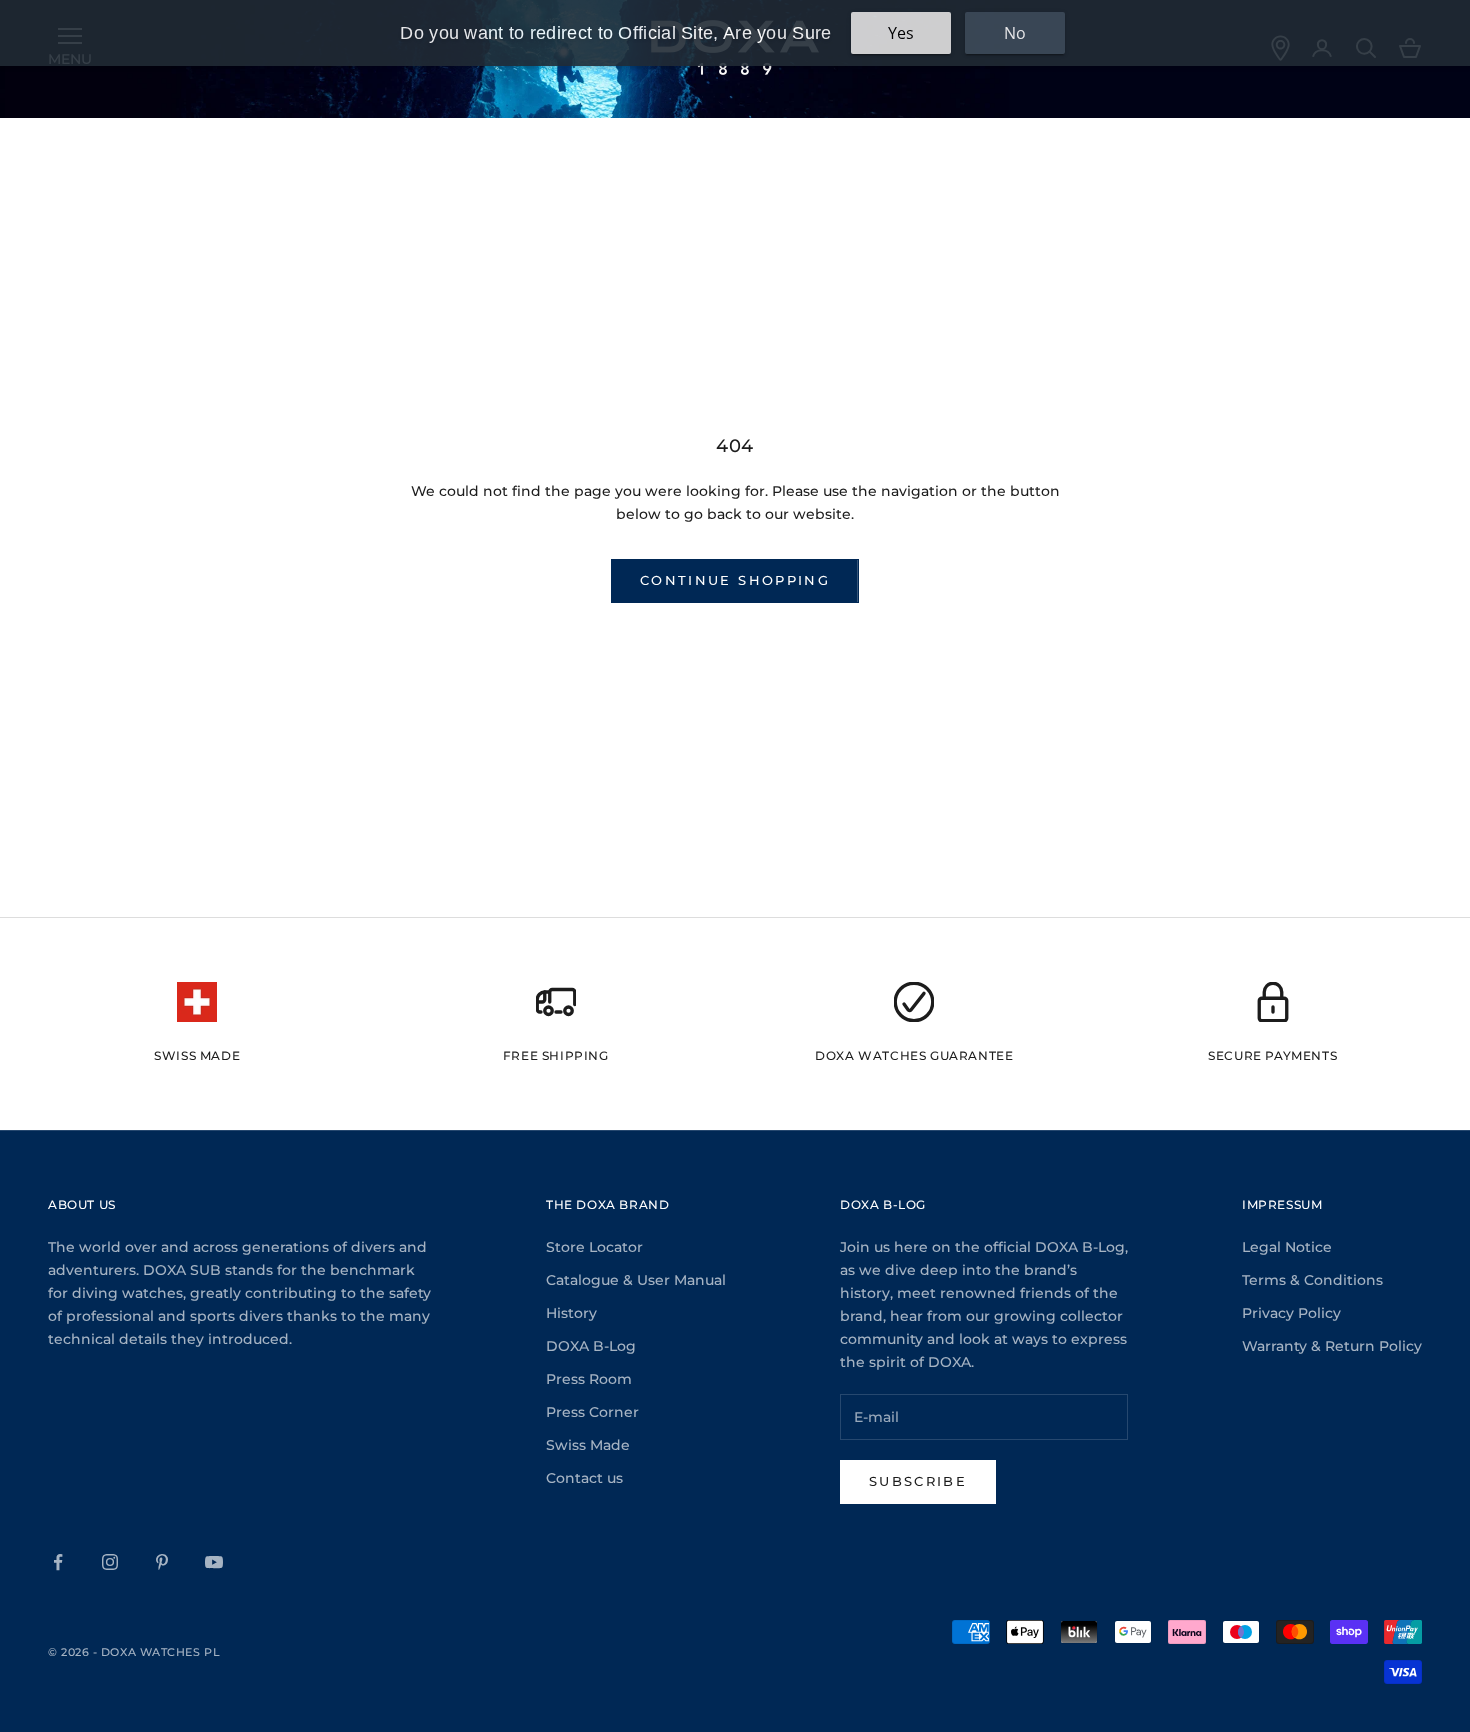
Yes (901, 33)
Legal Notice (1287, 1247)
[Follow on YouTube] (214, 1562)
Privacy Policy (1291, 1313)
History (571, 1313)
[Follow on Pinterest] (162, 1562)
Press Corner (592, 1412)
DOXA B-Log (591, 1346)
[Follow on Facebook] (58, 1562)
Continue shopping (735, 580)
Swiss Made (588, 1445)
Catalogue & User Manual (636, 1280)
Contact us (584, 1478)
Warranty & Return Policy (1332, 1346)
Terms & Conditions (1312, 1280)
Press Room (589, 1379)
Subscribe (918, 1481)
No (1015, 33)
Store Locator (594, 1247)
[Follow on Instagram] (110, 1562)
